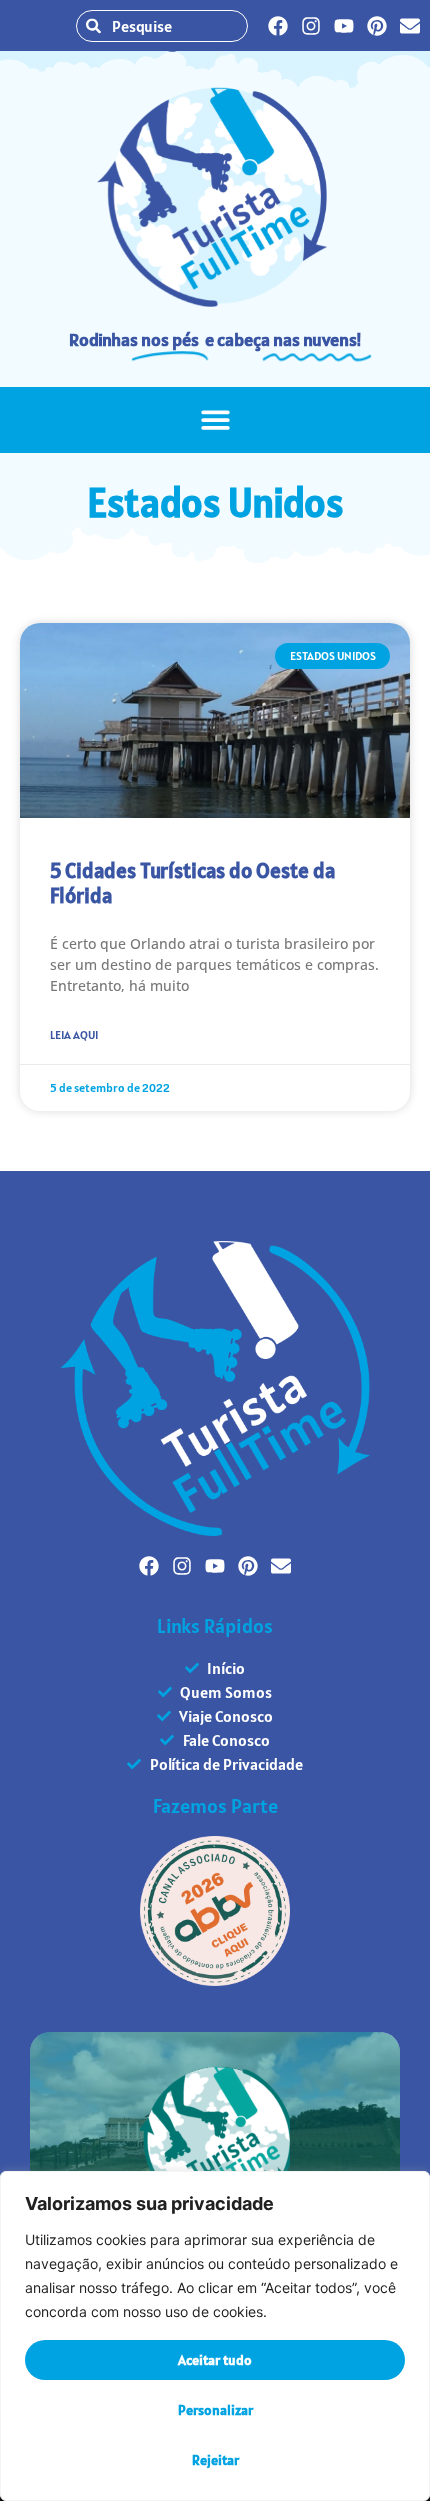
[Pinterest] (377, 26)
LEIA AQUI (74, 1034)
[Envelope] (410, 26)
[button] (215, 420)
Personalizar (215, 2410)
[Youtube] (344, 26)
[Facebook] (278, 26)
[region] (215, 2336)
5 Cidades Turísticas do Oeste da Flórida (192, 883)
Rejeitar (215, 2460)
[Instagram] (311, 26)
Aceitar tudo (215, 2360)
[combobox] (162, 26)
